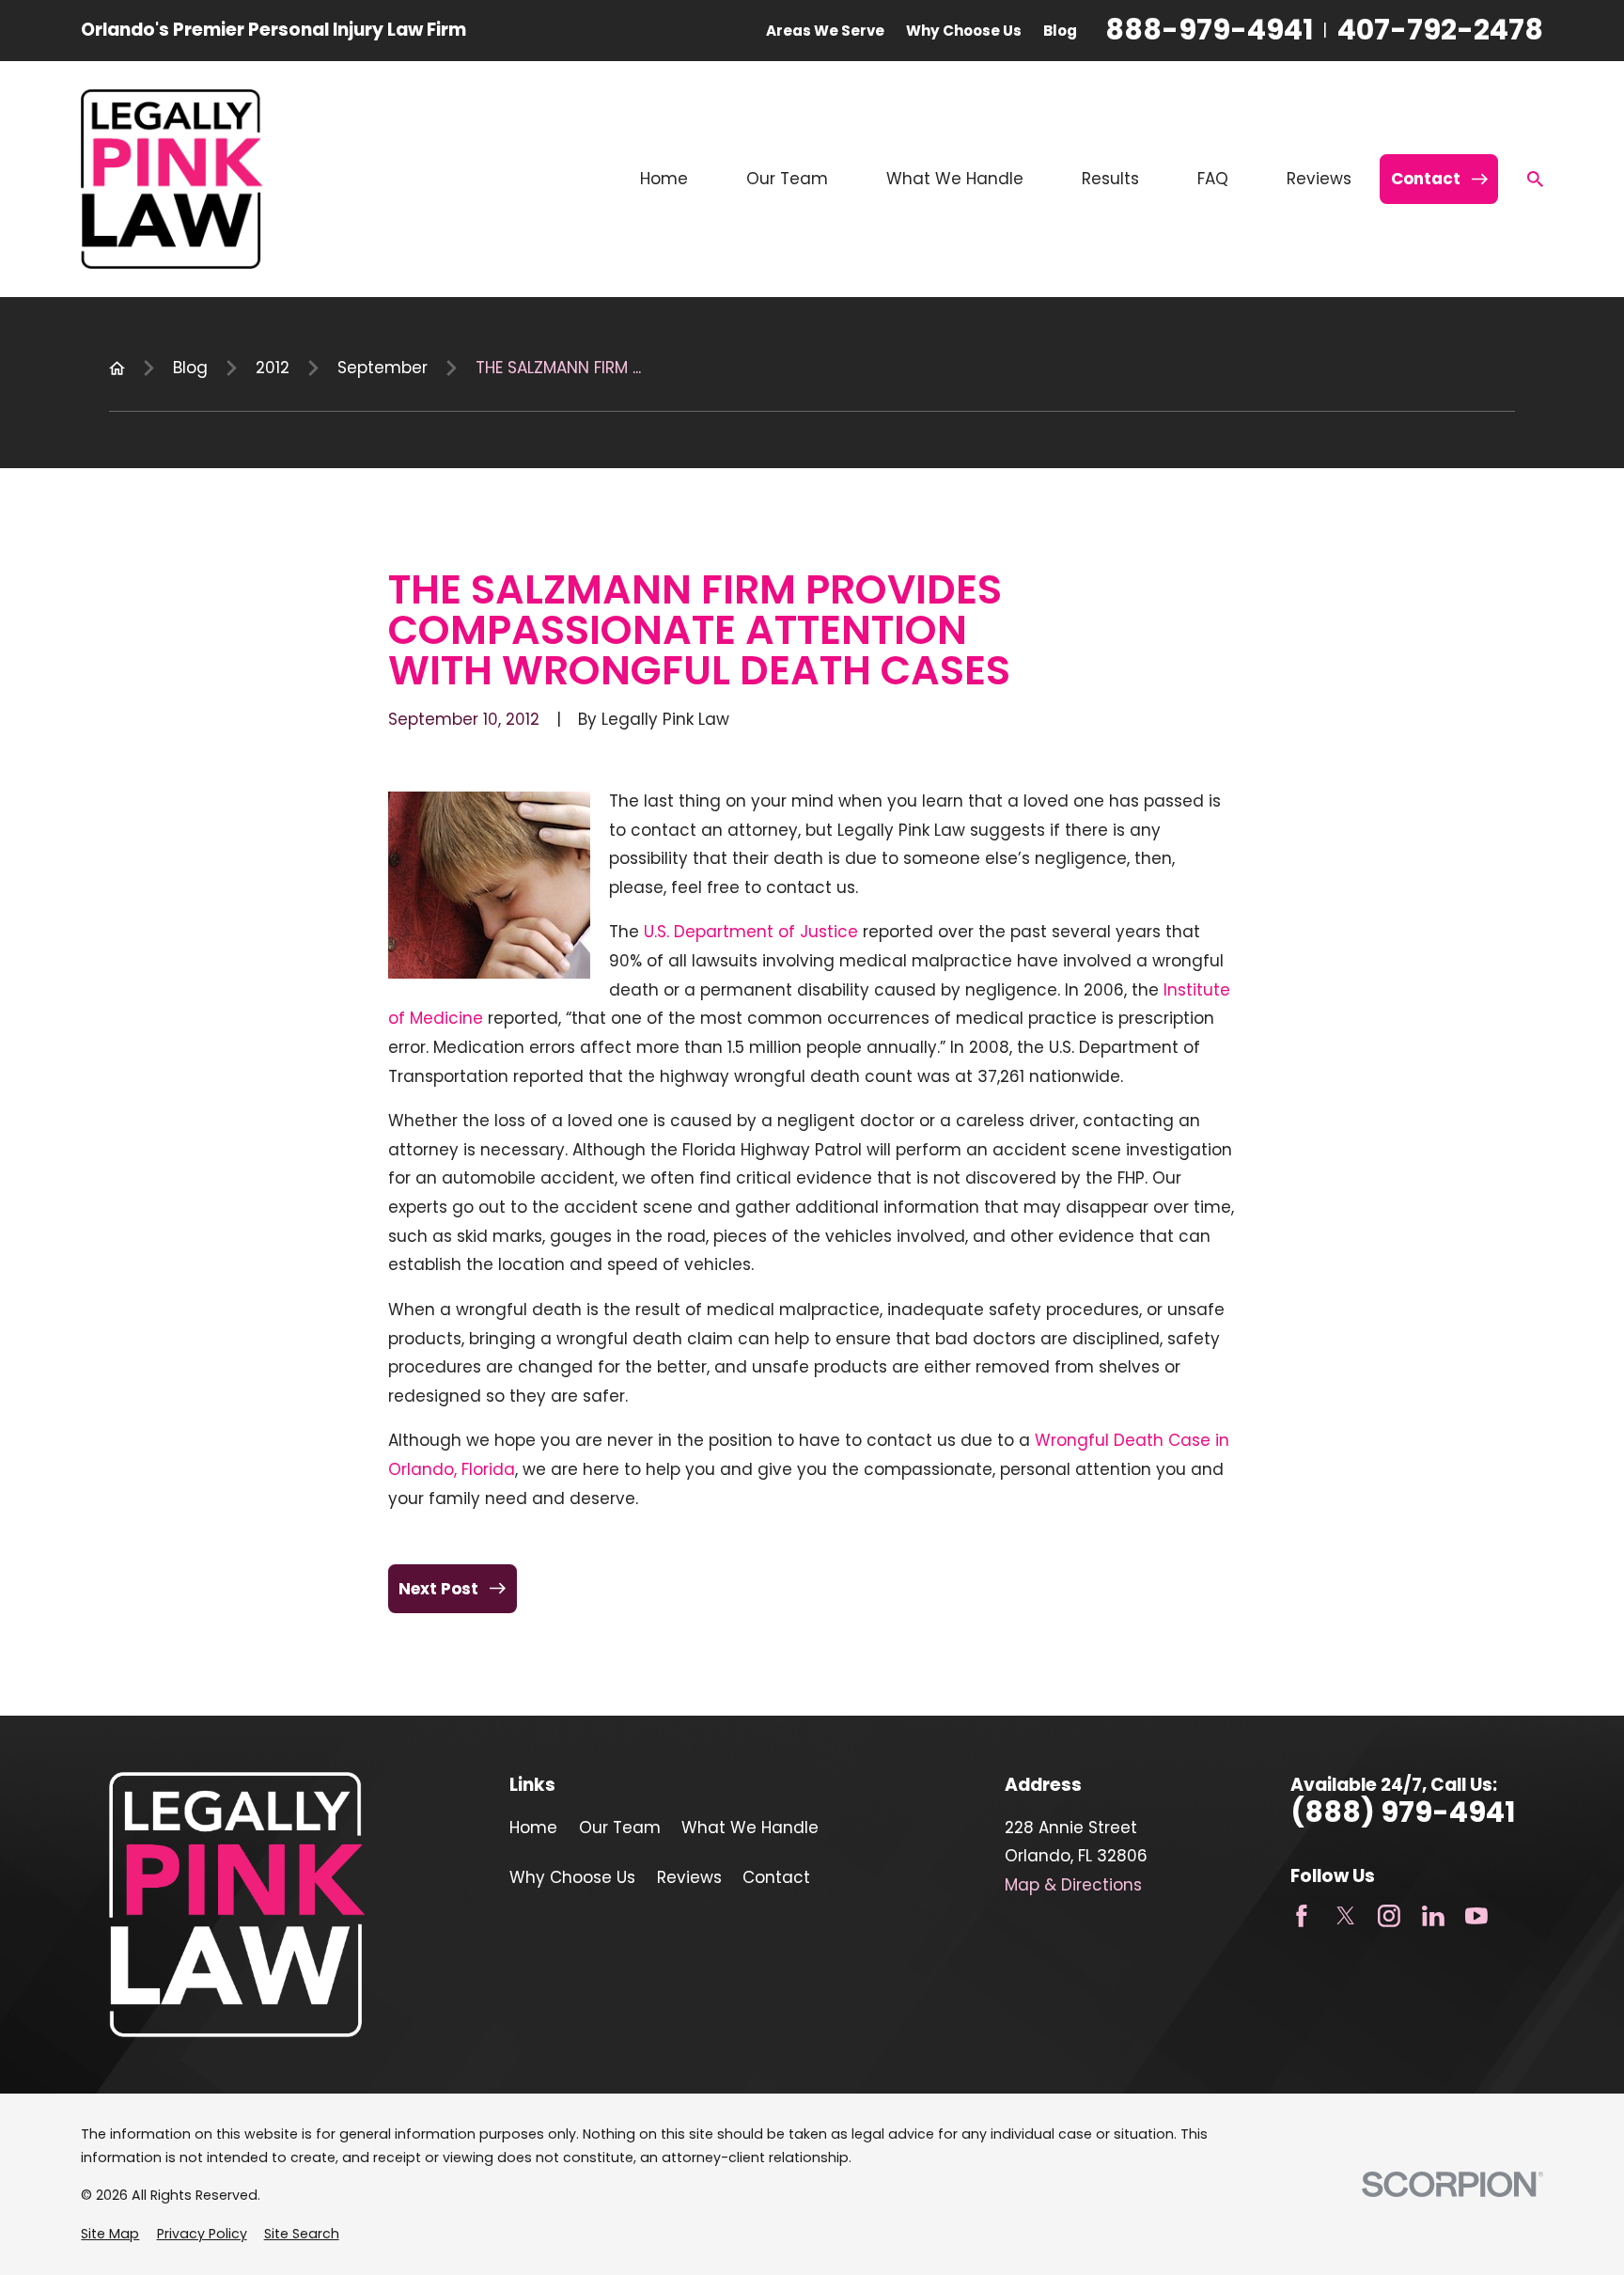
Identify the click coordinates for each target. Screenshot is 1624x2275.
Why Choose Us (964, 31)
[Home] (172, 179)
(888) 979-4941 (1403, 1812)
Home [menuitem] (664, 179)
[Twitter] (1346, 1916)
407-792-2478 (1440, 31)
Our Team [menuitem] (787, 179)
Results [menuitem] (1110, 179)
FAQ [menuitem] (1213, 179)
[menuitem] (110, 2235)
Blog (1060, 31)
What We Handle (750, 1828)
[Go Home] (117, 368)
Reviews (689, 1877)
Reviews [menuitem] (1319, 179)
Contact (776, 1877)
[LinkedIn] (1433, 1916)
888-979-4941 (1209, 31)
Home (533, 1828)
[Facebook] (1302, 1916)
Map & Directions (1073, 1885)
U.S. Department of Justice (751, 932)
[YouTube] (1476, 1916)
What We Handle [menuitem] (955, 179)
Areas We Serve (825, 31)
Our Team (620, 1828)
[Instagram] (1389, 1916)
